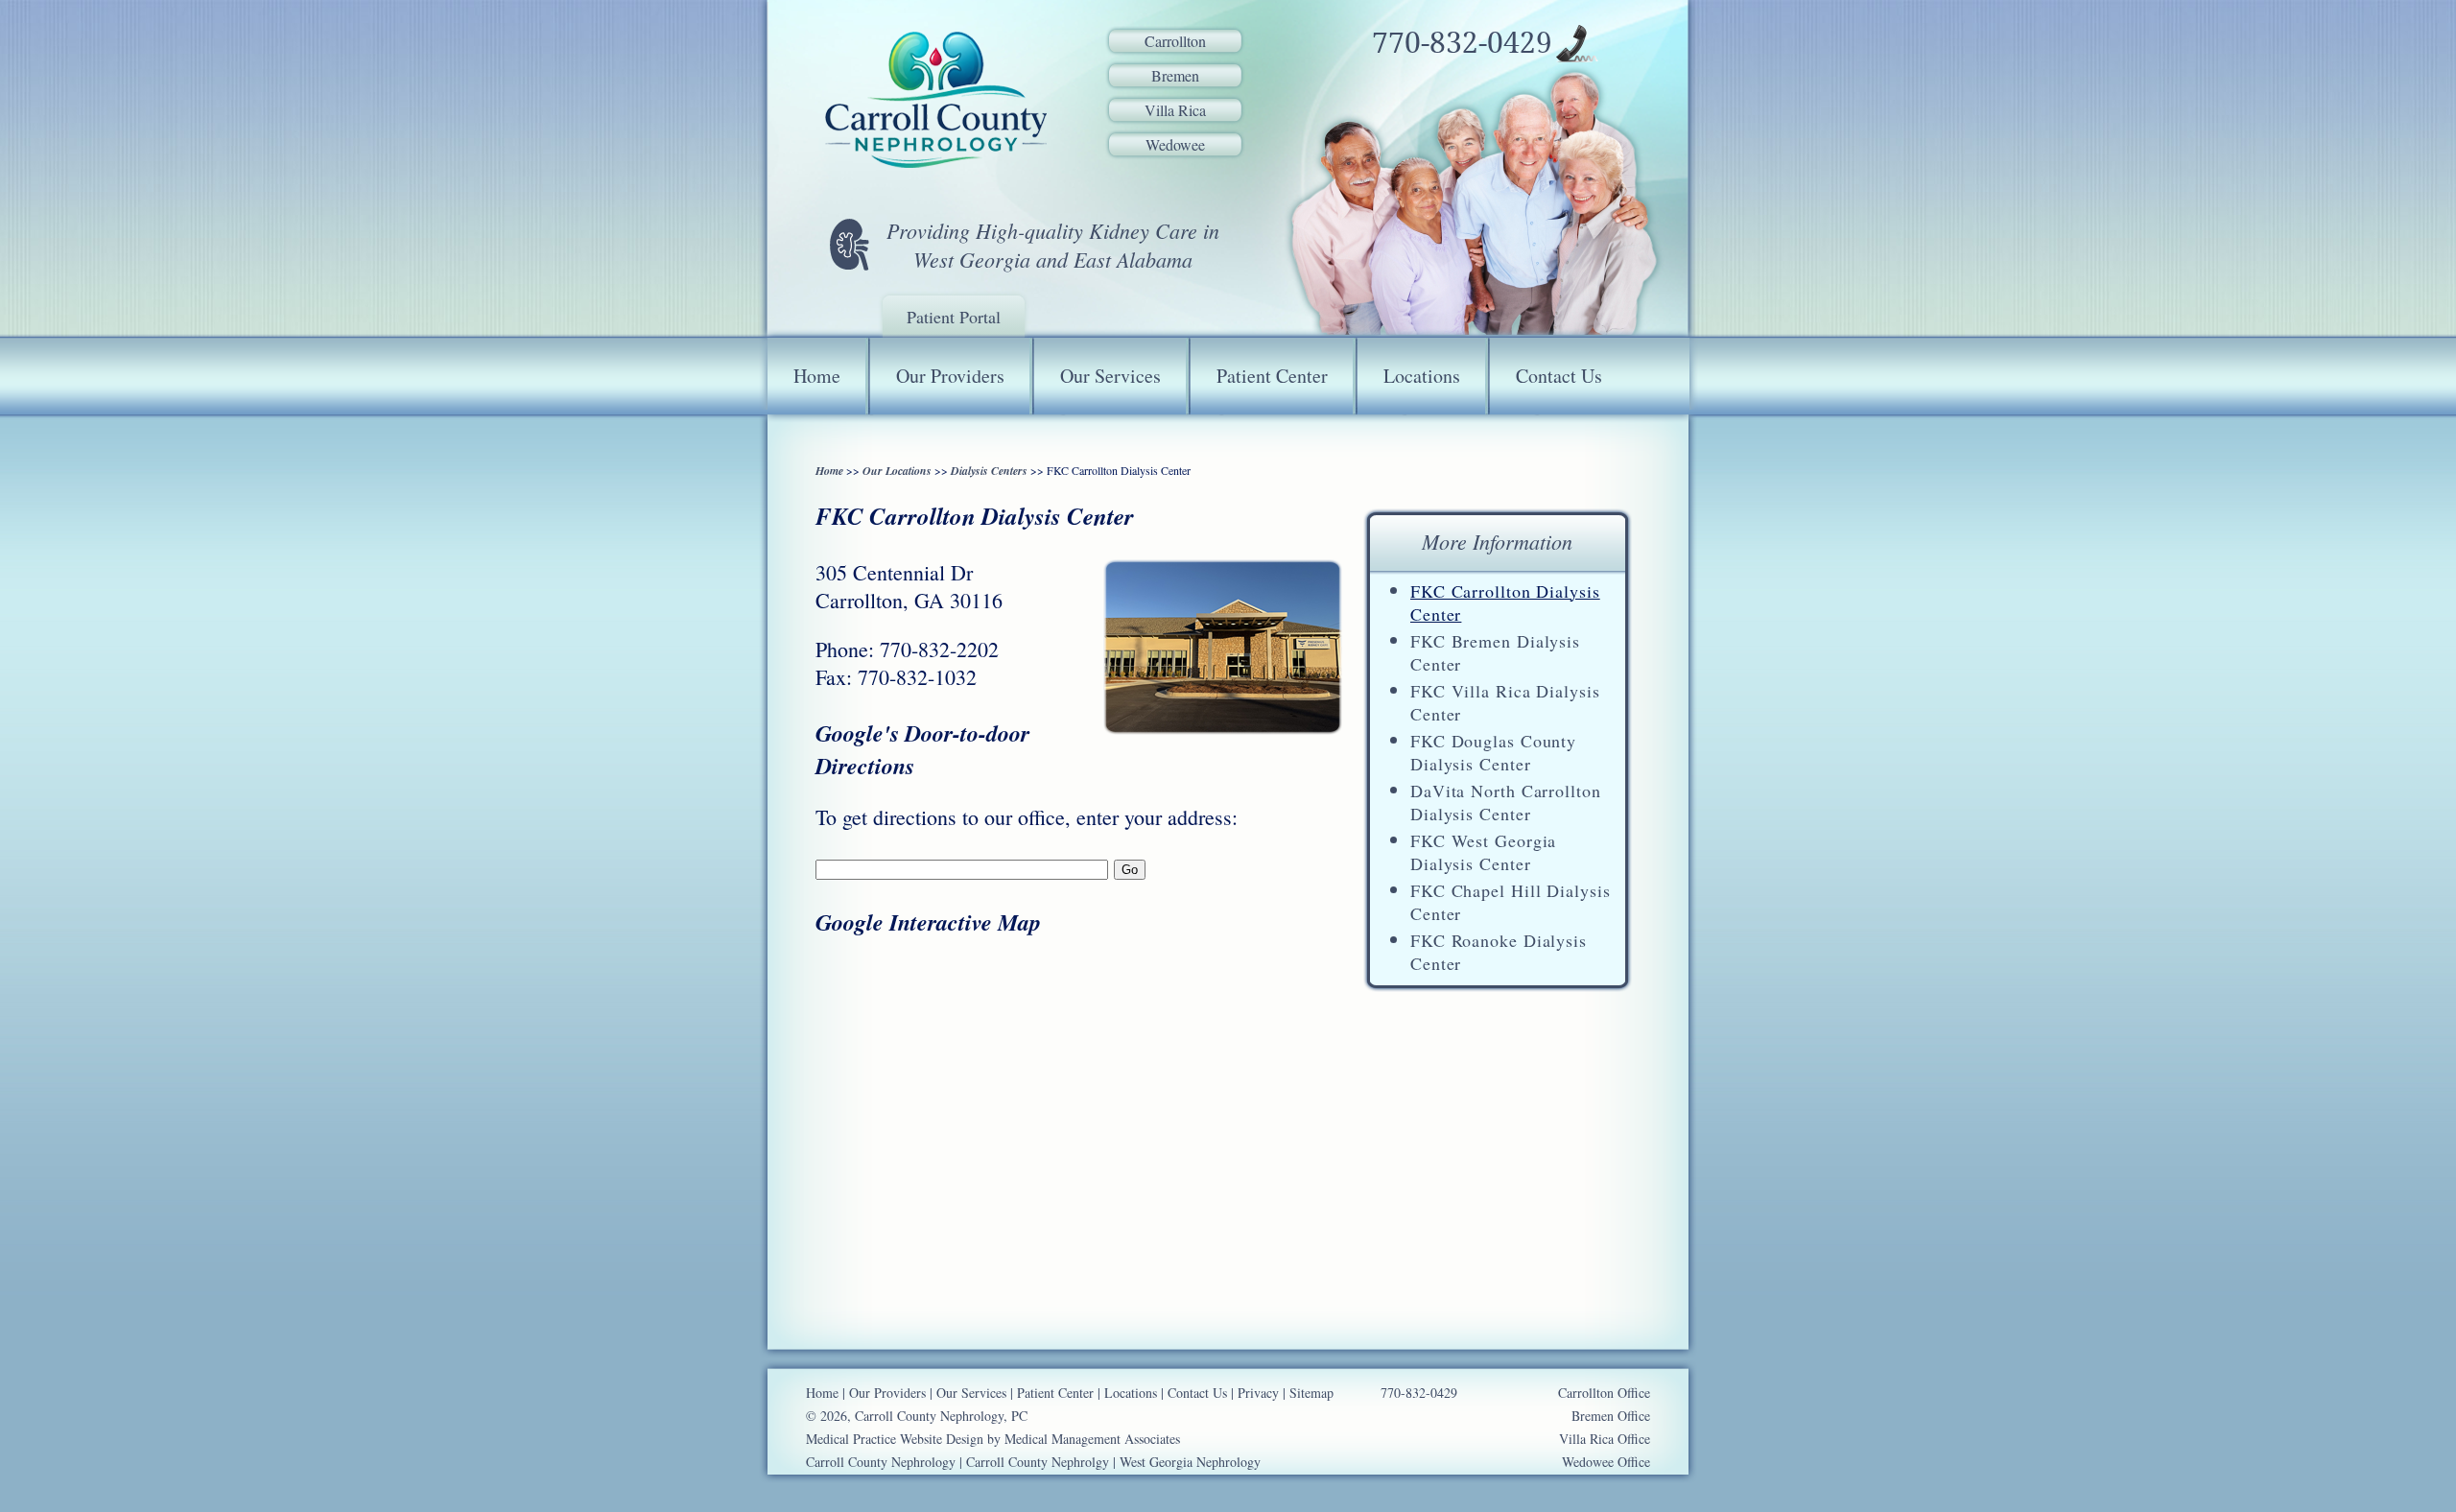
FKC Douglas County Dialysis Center (1493, 752)
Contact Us (1559, 376)
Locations (1422, 376)
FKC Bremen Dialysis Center (1495, 652)
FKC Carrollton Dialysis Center (1505, 602)
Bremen (1175, 75)
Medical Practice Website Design (895, 1439)
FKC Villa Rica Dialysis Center (1505, 702)
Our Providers (950, 376)
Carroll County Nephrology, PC (941, 1416)
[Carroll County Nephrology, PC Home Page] (935, 101)
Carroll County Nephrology (881, 1462)
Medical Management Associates (1092, 1439)
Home (817, 376)
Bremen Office (1611, 1416)
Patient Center (1272, 376)
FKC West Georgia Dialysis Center (1483, 852)
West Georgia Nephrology (1190, 1462)
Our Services (1110, 376)
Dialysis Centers (989, 471)
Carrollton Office (1604, 1393)
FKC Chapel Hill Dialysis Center (1511, 902)
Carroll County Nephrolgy (1038, 1462)
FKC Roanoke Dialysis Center (1499, 952)
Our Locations (897, 471)
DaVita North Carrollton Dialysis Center (1506, 802)
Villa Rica (1175, 110)
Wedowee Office (1606, 1462)
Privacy (1258, 1393)
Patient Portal (954, 317)
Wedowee (1175, 144)
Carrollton (1175, 41)
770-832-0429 (1462, 43)
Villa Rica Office (1605, 1439)
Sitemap (1311, 1393)
